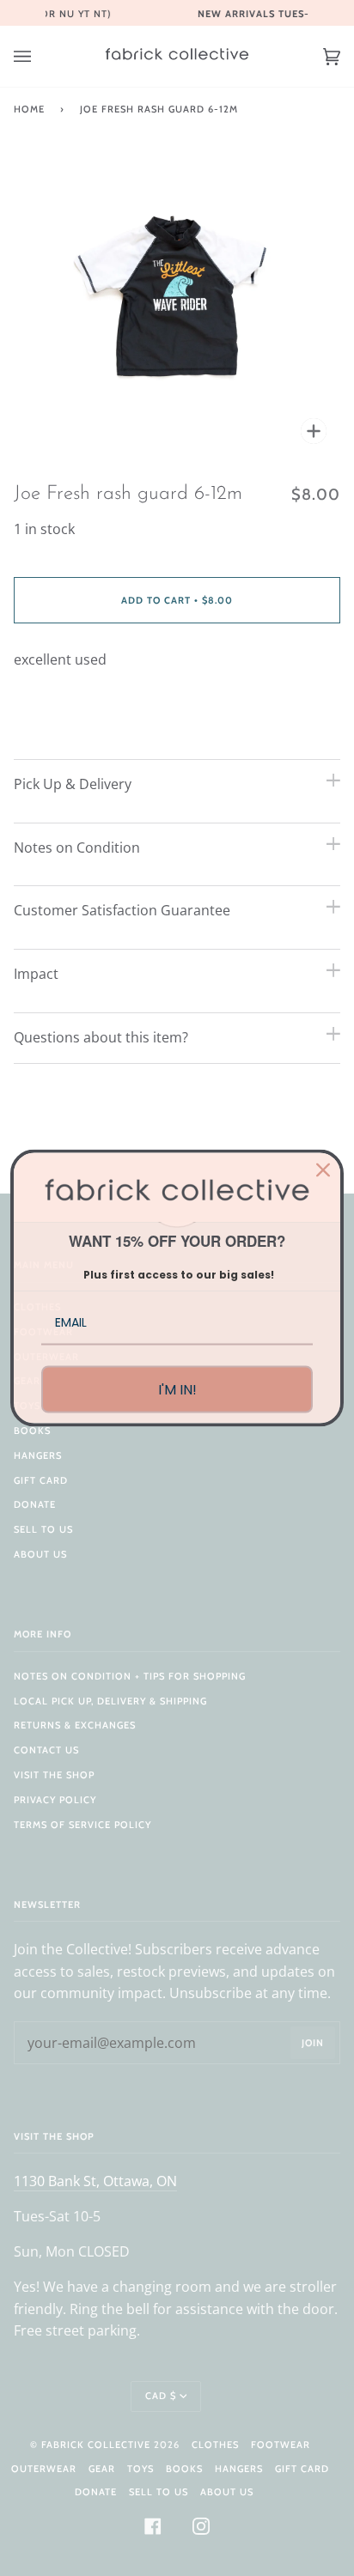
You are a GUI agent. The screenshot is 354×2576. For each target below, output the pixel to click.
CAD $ (161, 2396)
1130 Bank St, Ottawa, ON (95, 2181)
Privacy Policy (55, 1800)
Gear (102, 2469)
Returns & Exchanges (75, 1725)
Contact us (46, 1750)
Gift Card (41, 1480)
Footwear (281, 2445)
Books (32, 1431)
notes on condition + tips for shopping (130, 1676)
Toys (140, 2469)
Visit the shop (54, 1775)
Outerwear (44, 2469)
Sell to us (43, 1529)
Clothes (215, 2445)
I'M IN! (177, 1389)
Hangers (38, 1455)
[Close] (323, 1170)
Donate (35, 1504)
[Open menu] (40, 56)
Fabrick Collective (96, 2445)
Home (29, 109)
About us (40, 1554)
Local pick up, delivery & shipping (110, 1701)
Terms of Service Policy (82, 1825)
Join (313, 2043)
